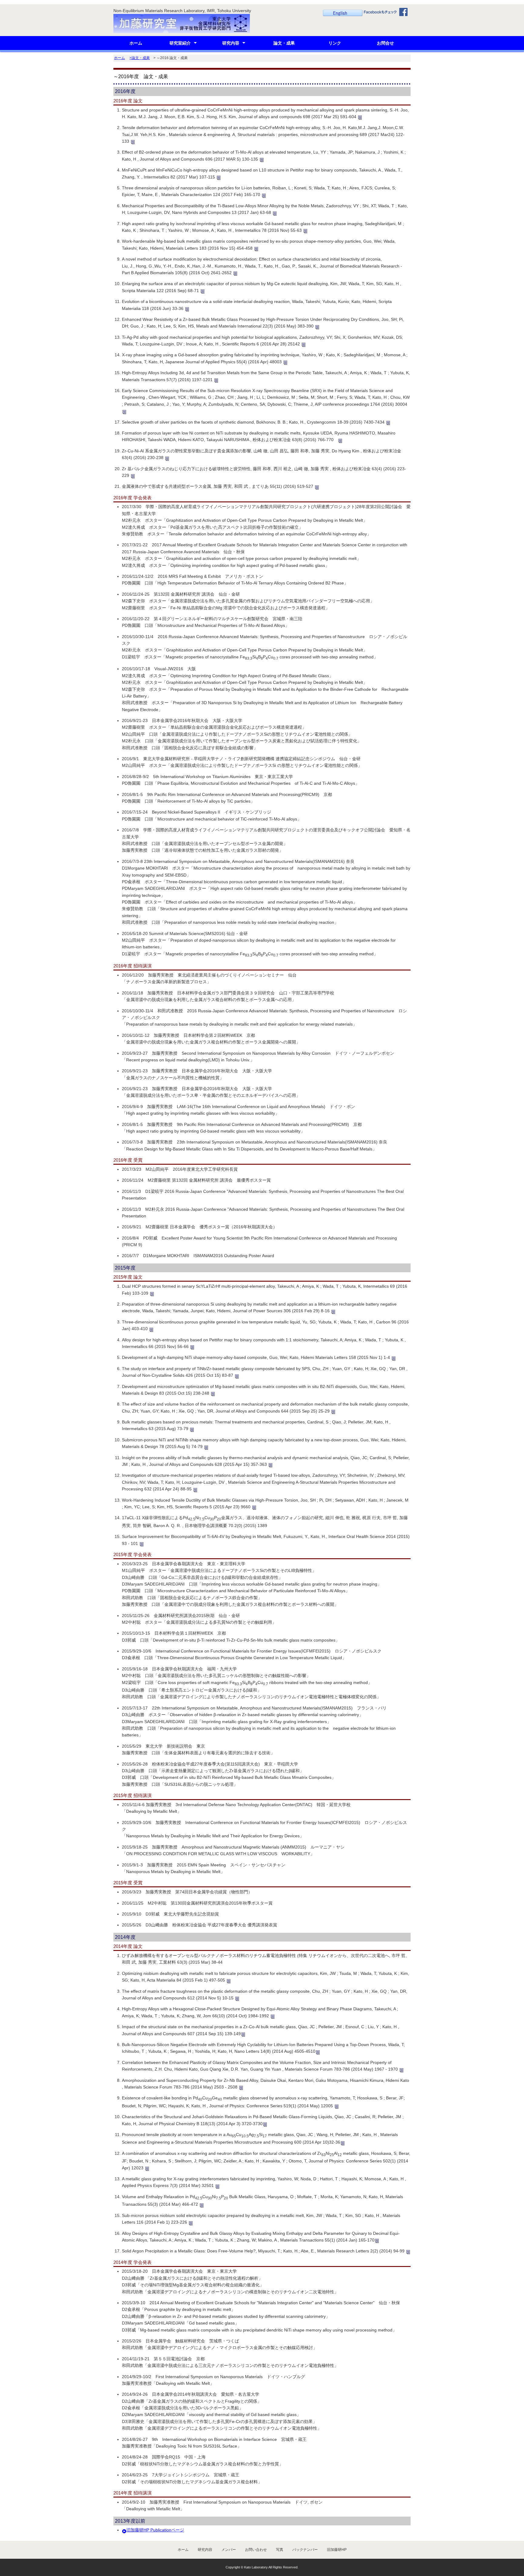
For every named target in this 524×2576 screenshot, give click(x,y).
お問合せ (385, 43)
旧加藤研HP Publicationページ (155, 2530)
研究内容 (231, 43)
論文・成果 (284, 43)
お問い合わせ (256, 2550)
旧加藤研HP (337, 2550)
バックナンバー (305, 2550)
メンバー (229, 2550)
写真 (280, 2550)
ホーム (136, 43)
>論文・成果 (140, 58)
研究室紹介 (180, 43)
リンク (335, 43)
